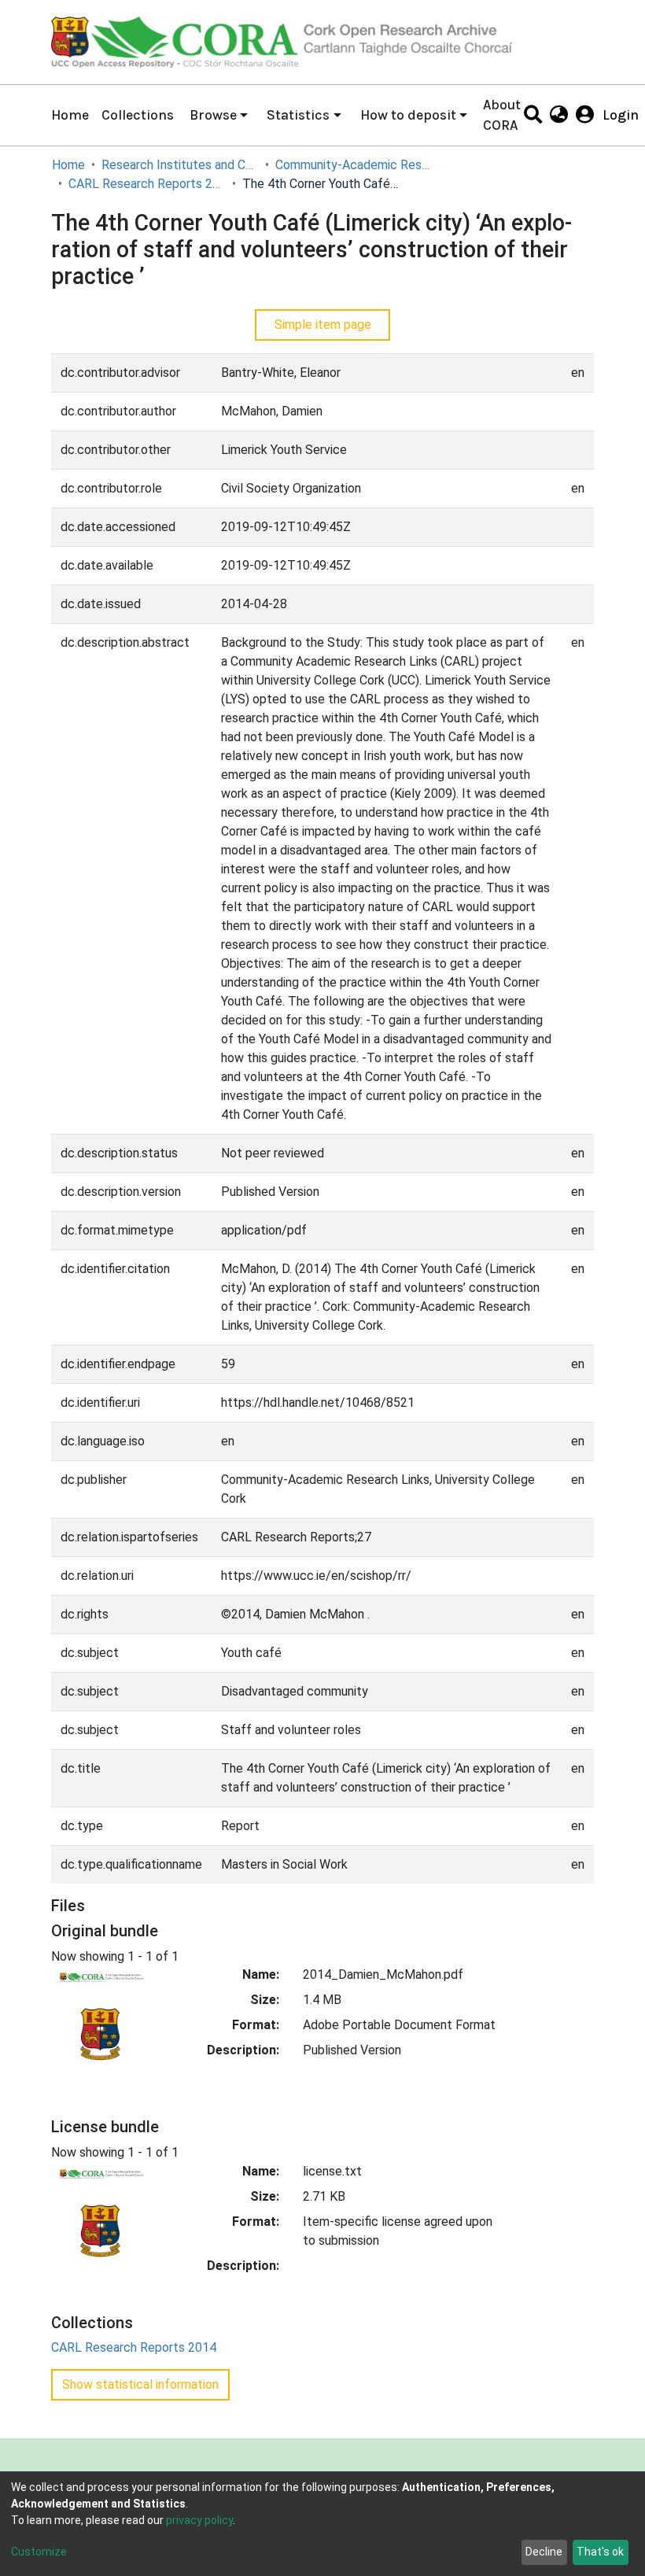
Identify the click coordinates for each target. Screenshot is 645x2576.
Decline (544, 2552)
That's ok (600, 2552)
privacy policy (199, 2520)
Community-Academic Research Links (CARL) (354, 165)
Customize (39, 2552)
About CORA (502, 115)
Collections (138, 115)
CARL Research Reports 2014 (147, 184)
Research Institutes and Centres (180, 165)
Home (70, 115)
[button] (559, 115)
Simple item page (323, 325)
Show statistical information (140, 2384)
